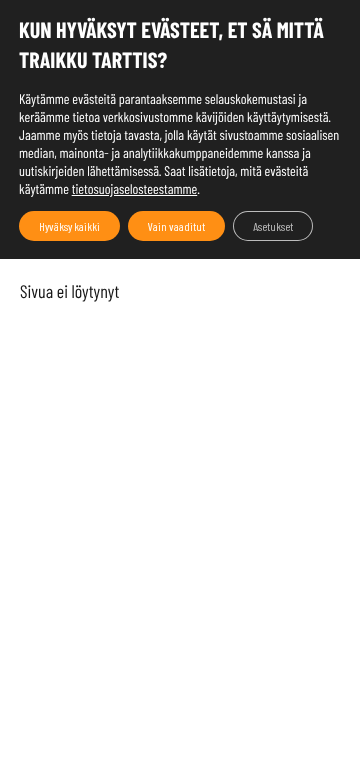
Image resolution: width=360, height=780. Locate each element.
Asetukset (273, 226)
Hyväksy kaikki (69, 226)
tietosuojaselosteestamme (135, 188)
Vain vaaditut (176, 226)
